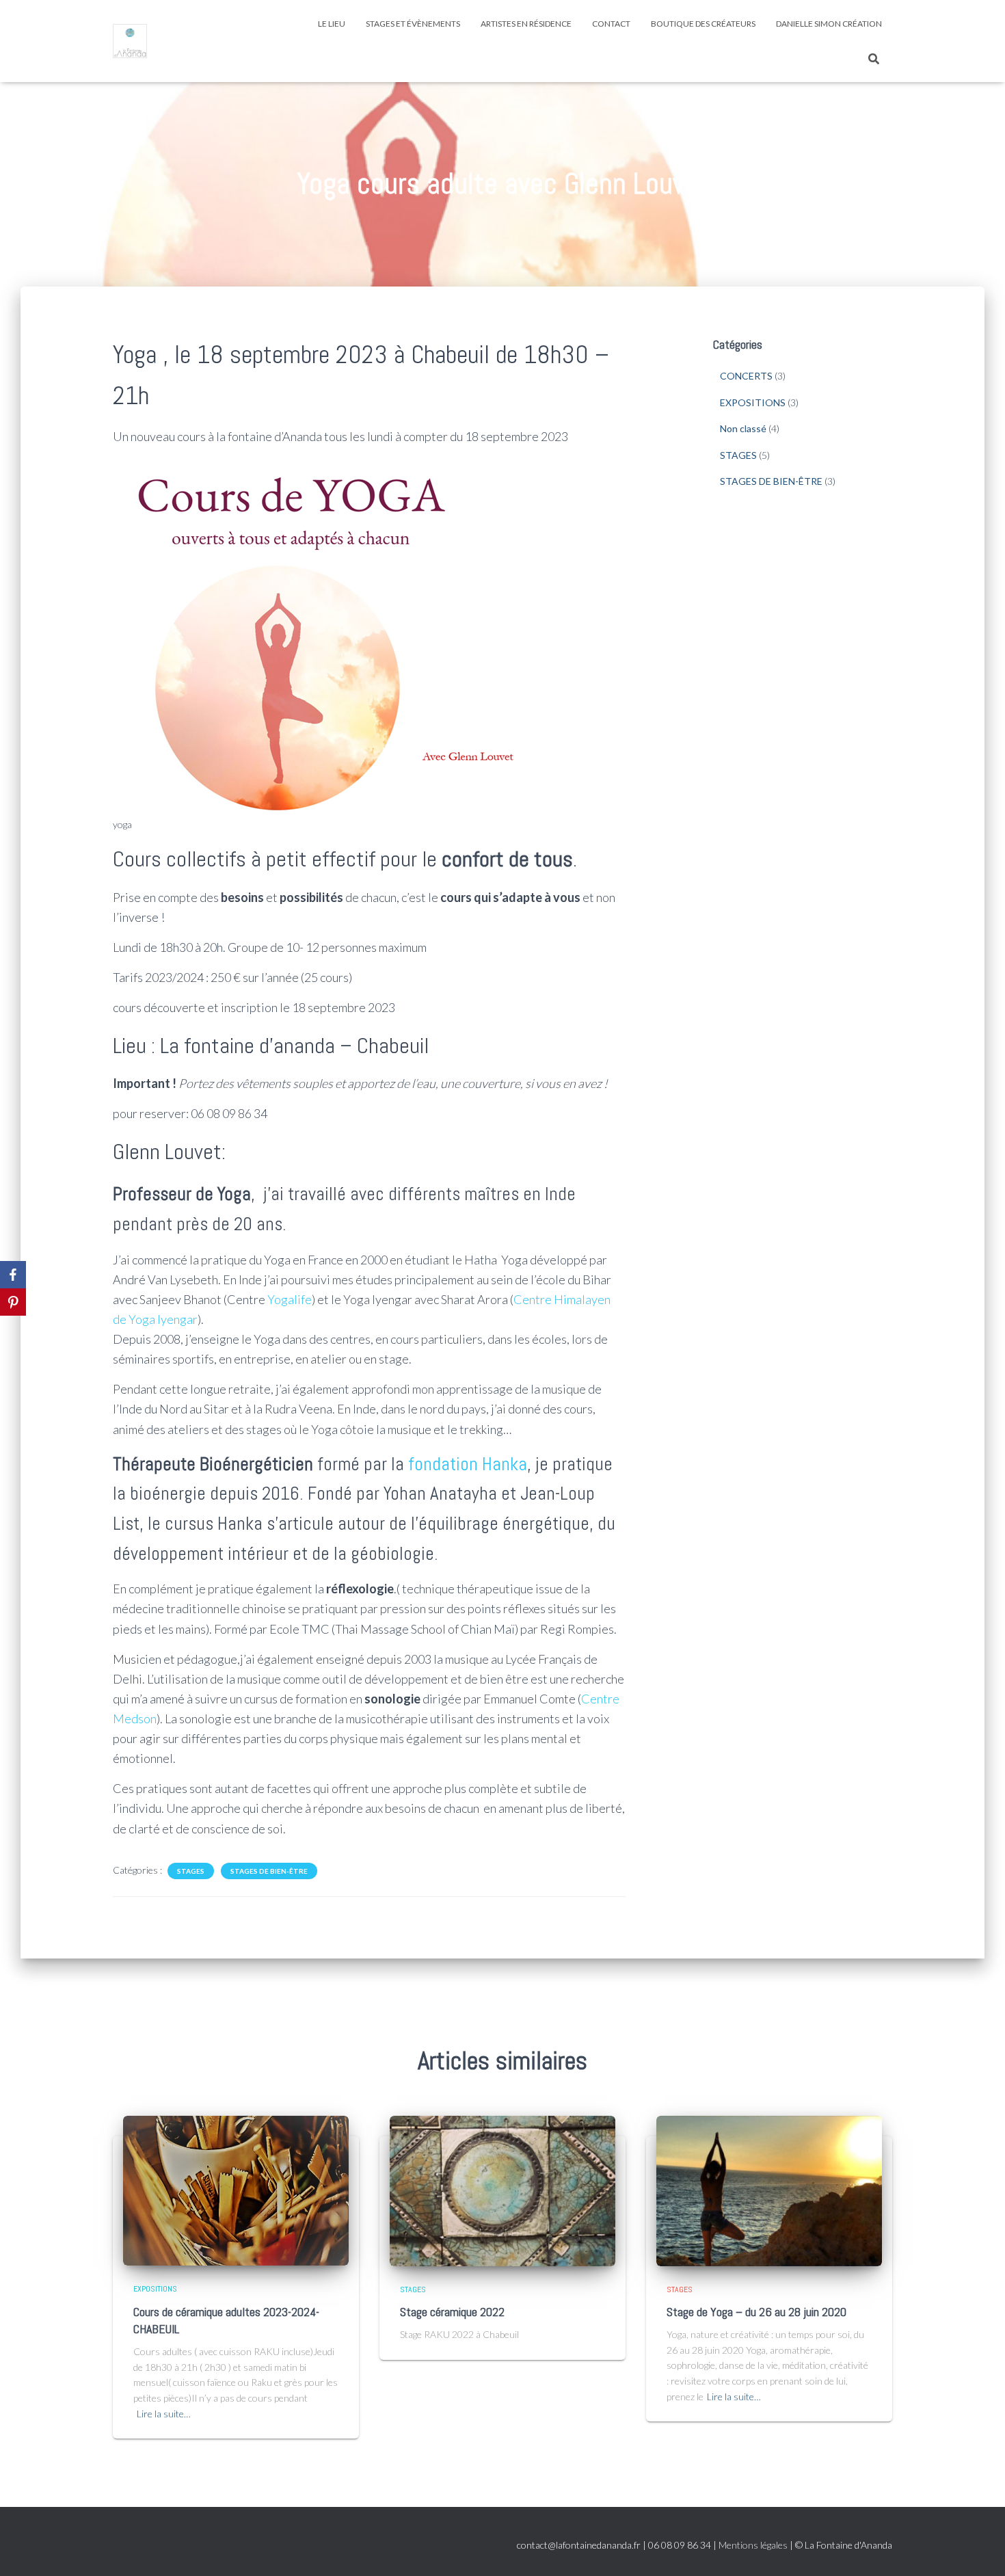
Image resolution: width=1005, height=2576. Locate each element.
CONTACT (611, 24)
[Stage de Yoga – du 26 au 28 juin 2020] (769, 2189)
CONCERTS (746, 376)
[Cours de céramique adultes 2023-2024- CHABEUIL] (236, 2189)
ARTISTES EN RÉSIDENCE (526, 24)
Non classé (743, 428)
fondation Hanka (468, 1464)
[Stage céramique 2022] (502, 2189)
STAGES (191, 1871)
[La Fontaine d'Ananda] (130, 41)
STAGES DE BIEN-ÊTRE (269, 1871)
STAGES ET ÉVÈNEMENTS (413, 24)
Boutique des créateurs (703, 24)
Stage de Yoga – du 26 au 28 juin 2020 (756, 2312)
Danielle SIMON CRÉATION (829, 24)
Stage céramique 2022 (452, 2312)
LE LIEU (332, 24)
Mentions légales (753, 2545)
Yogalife (290, 1299)
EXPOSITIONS (753, 402)
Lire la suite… (164, 2414)
